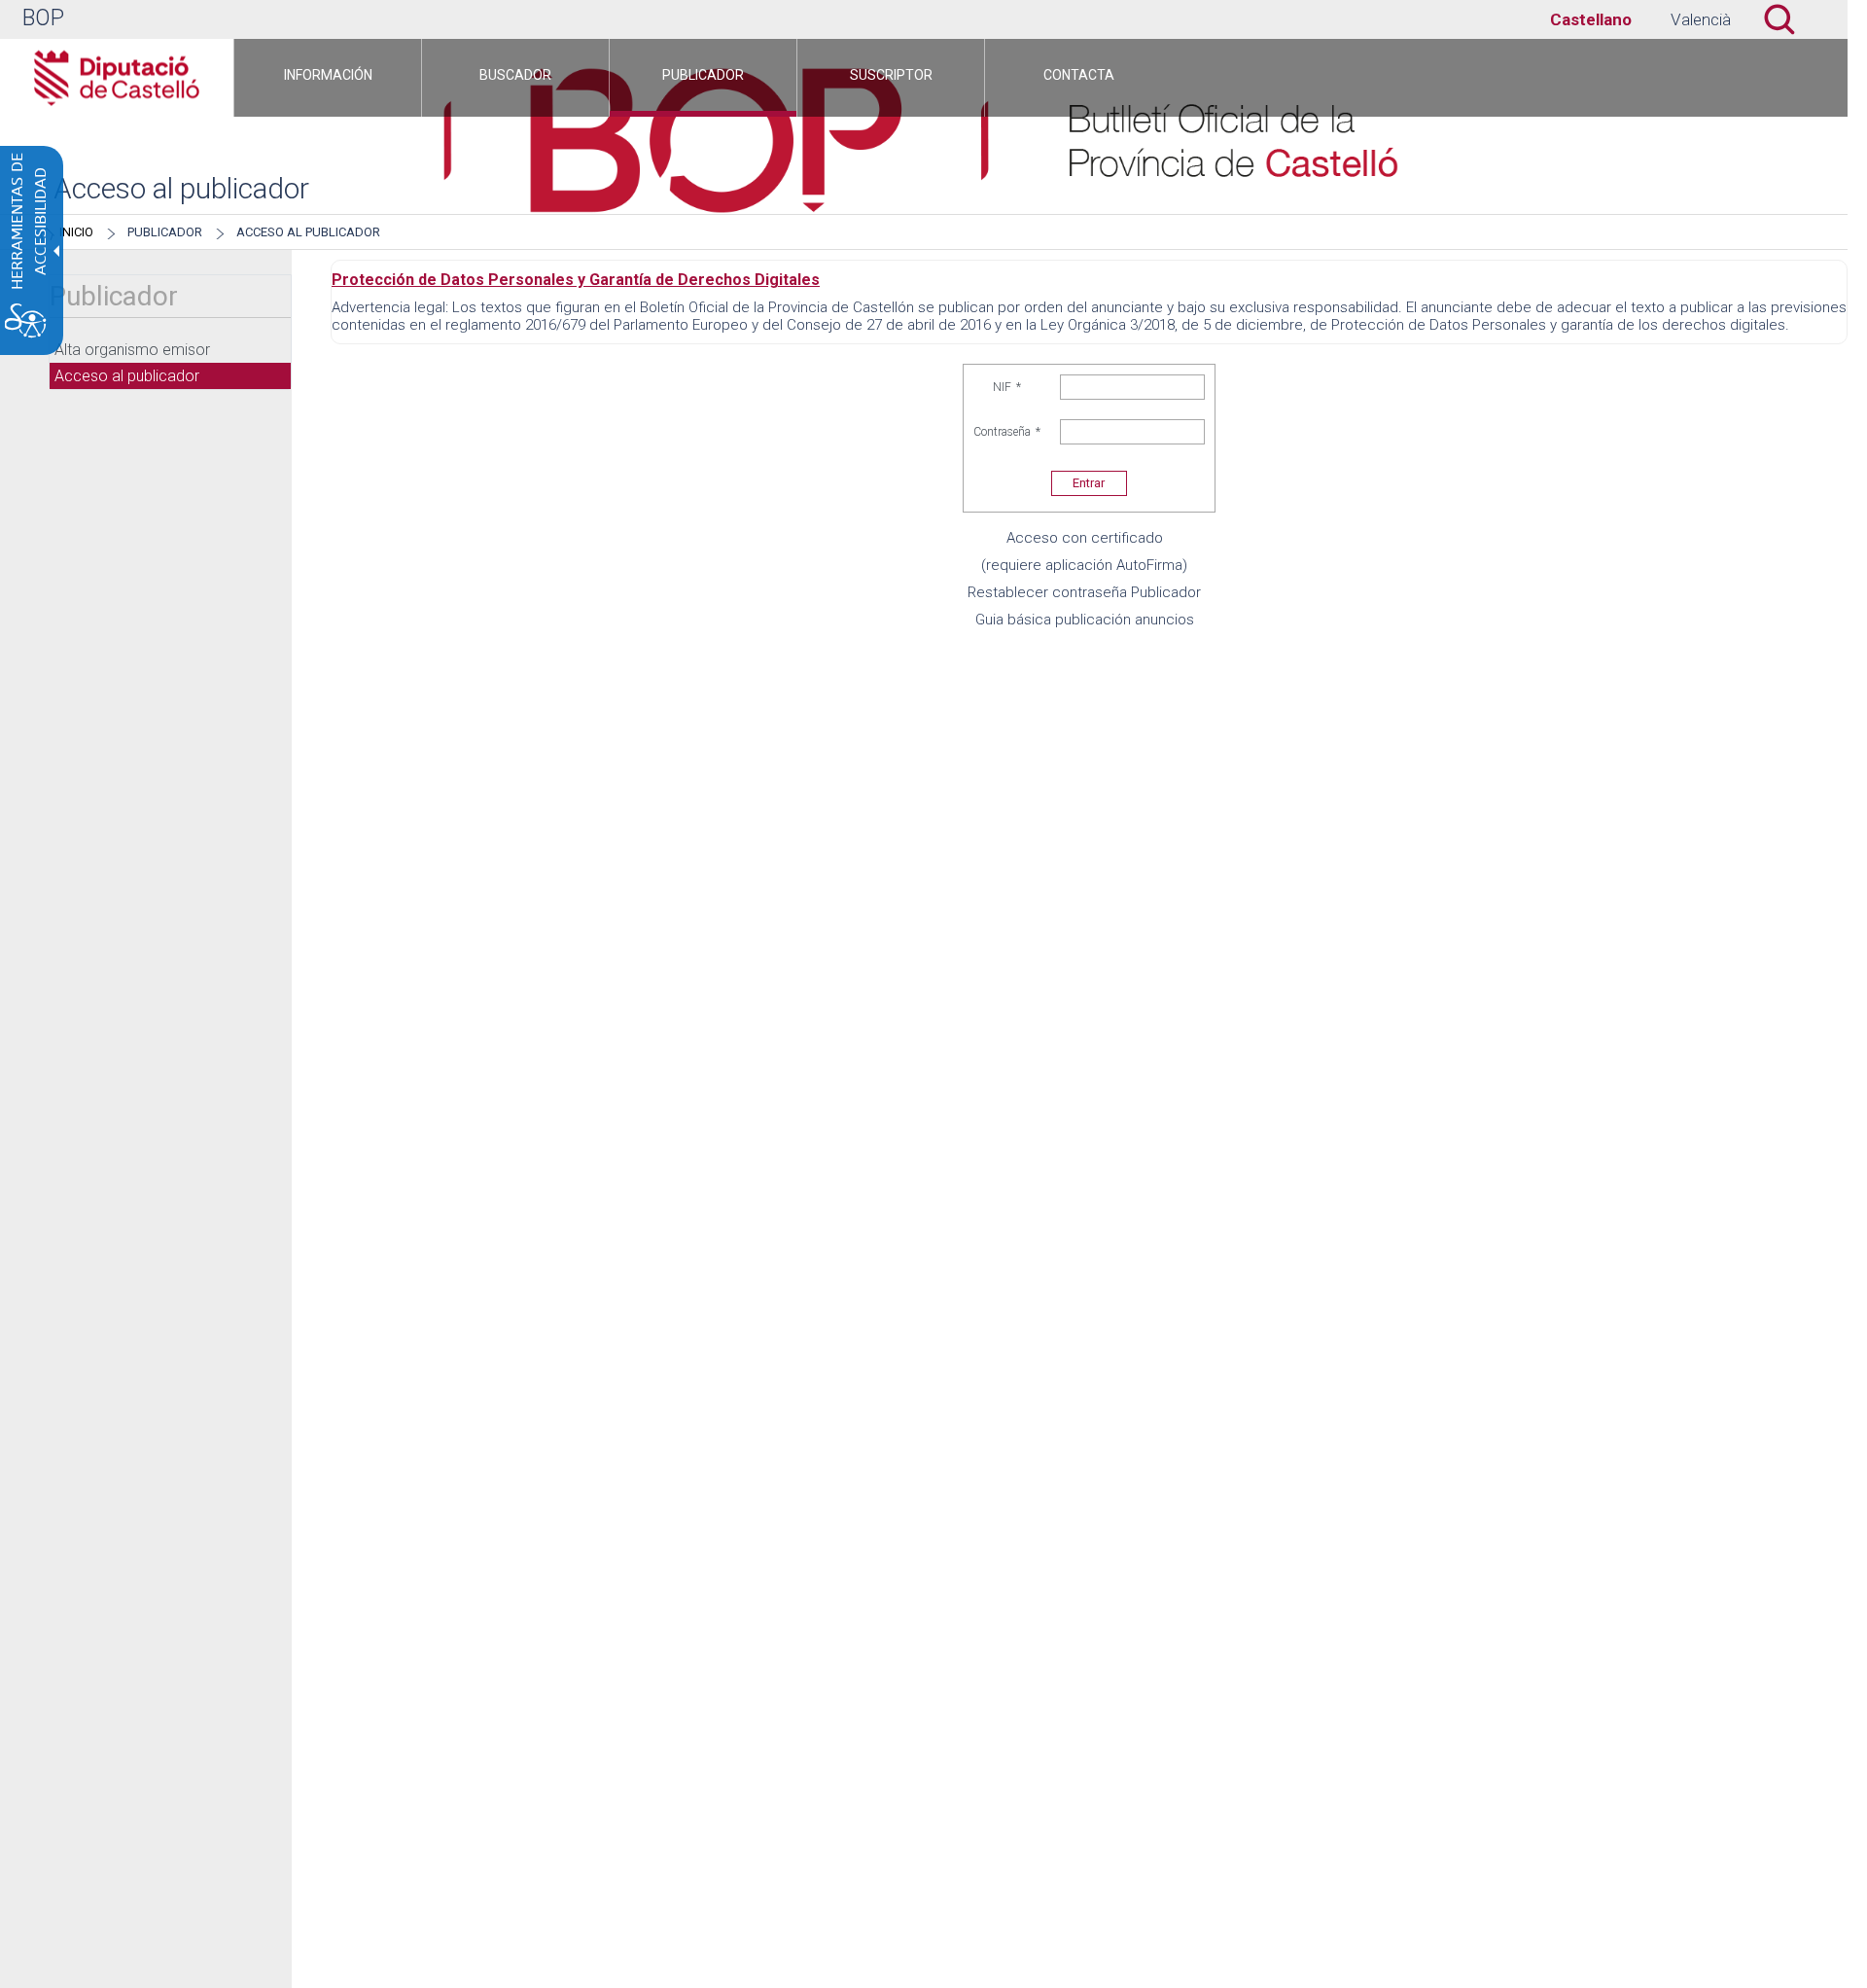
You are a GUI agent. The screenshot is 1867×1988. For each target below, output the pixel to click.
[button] (1789, 19)
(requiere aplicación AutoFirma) (1084, 565)
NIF (1007, 387)
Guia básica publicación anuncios (1085, 620)
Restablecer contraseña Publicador (1084, 592)
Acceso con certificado (1085, 538)
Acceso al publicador (308, 232)
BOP (43, 18)
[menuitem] (328, 78)
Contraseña (1007, 432)
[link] (1591, 19)
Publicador (165, 232)
